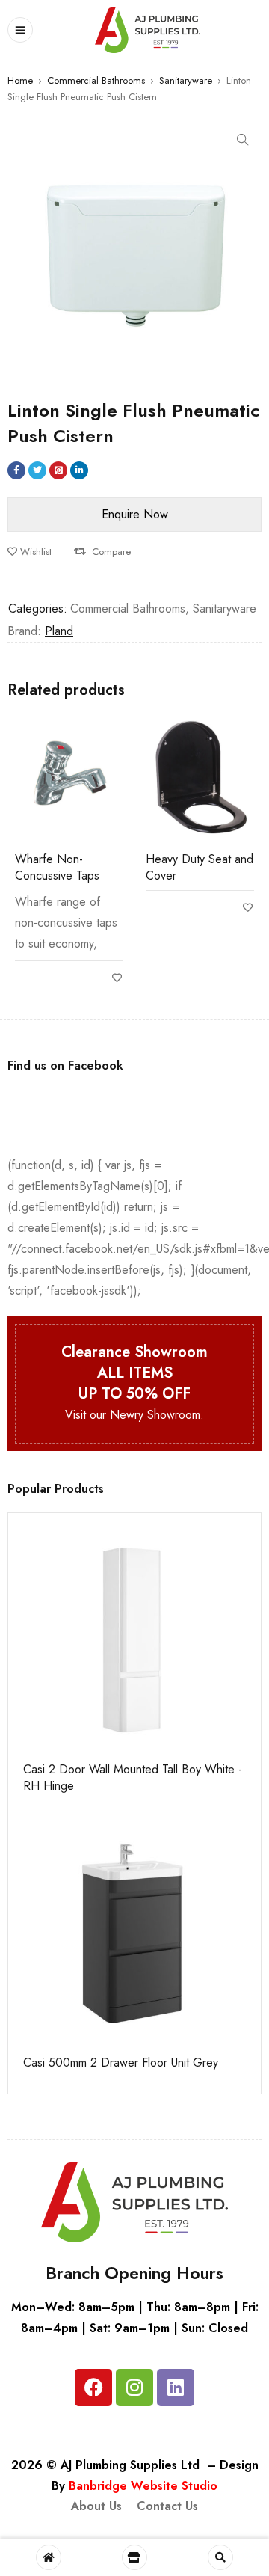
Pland (59, 631)
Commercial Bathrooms (96, 80)
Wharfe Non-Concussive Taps (57, 867)
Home (20, 80)
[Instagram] (134, 2388)
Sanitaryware (186, 80)
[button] (243, 140)
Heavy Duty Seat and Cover (200, 867)
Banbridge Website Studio (143, 2486)
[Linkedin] (176, 2388)
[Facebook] (93, 2388)
